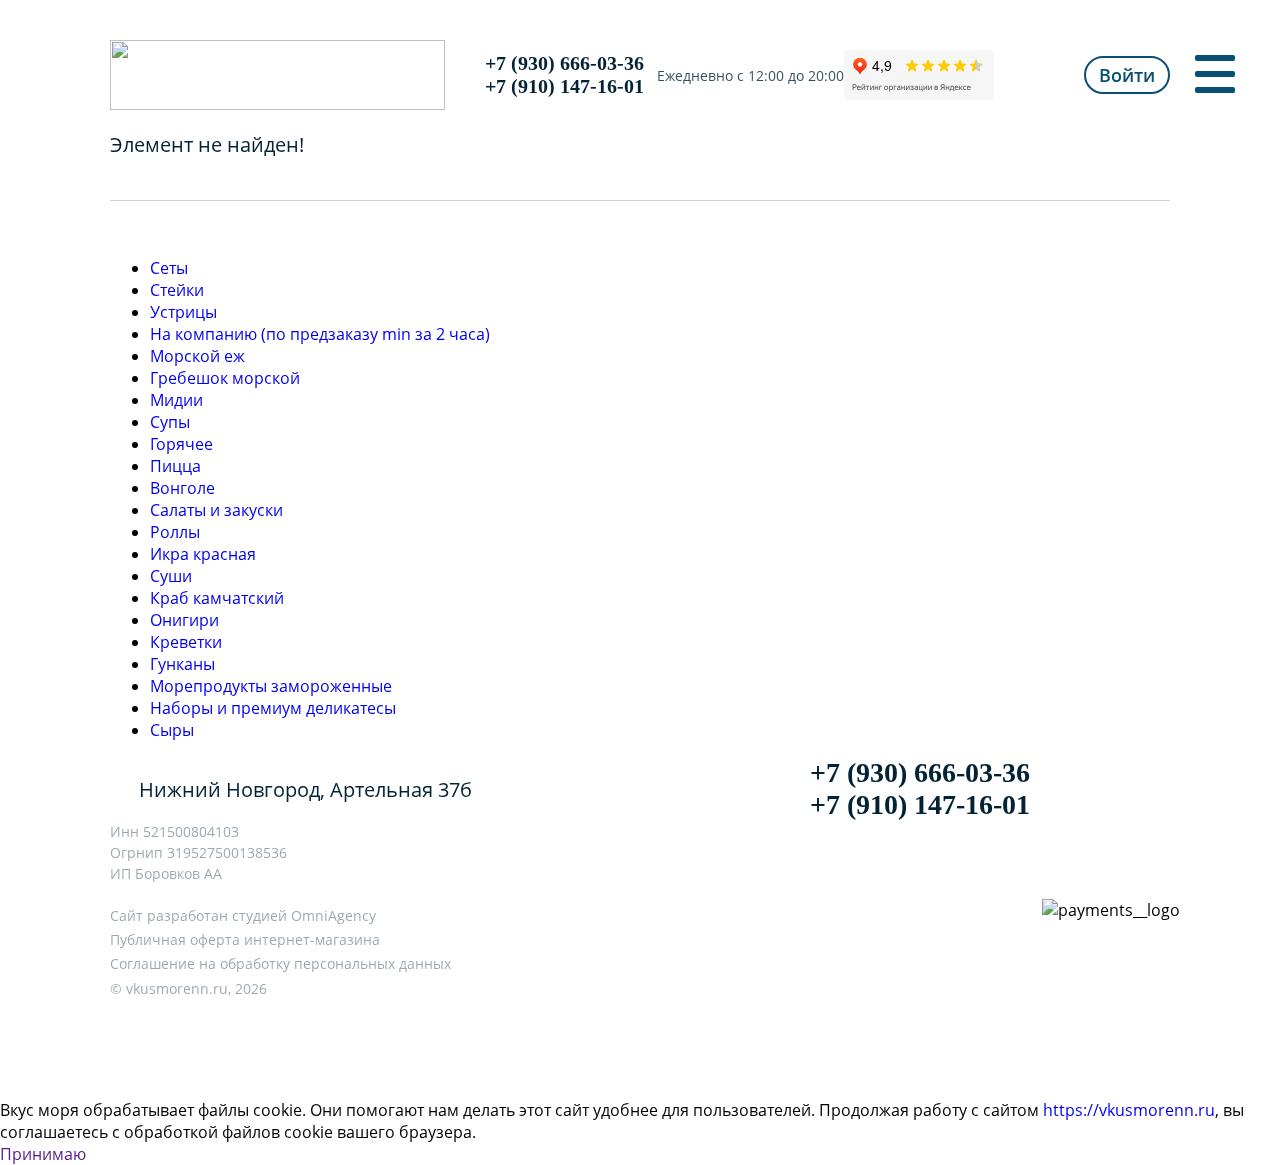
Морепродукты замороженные (271, 686)
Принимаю (43, 1154)
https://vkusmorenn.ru (1129, 1110)
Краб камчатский (217, 598)
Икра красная (203, 554)
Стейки (177, 290)
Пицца (175, 466)
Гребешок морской (225, 378)
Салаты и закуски (216, 510)
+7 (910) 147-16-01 (564, 86)
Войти (1127, 75)
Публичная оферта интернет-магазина (245, 939)
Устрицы (183, 312)
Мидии (176, 400)
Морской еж (197, 356)
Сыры (172, 730)
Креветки (186, 642)
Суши (171, 576)
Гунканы (182, 664)
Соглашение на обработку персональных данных (280, 963)
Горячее (181, 444)
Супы (170, 422)
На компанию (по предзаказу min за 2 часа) (320, 334)
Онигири (184, 620)
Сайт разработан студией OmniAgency (243, 915)
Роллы (175, 532)
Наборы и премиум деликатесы (273, 708)
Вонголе (182, 488)
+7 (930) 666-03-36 (564, 63)
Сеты (169, 268)
